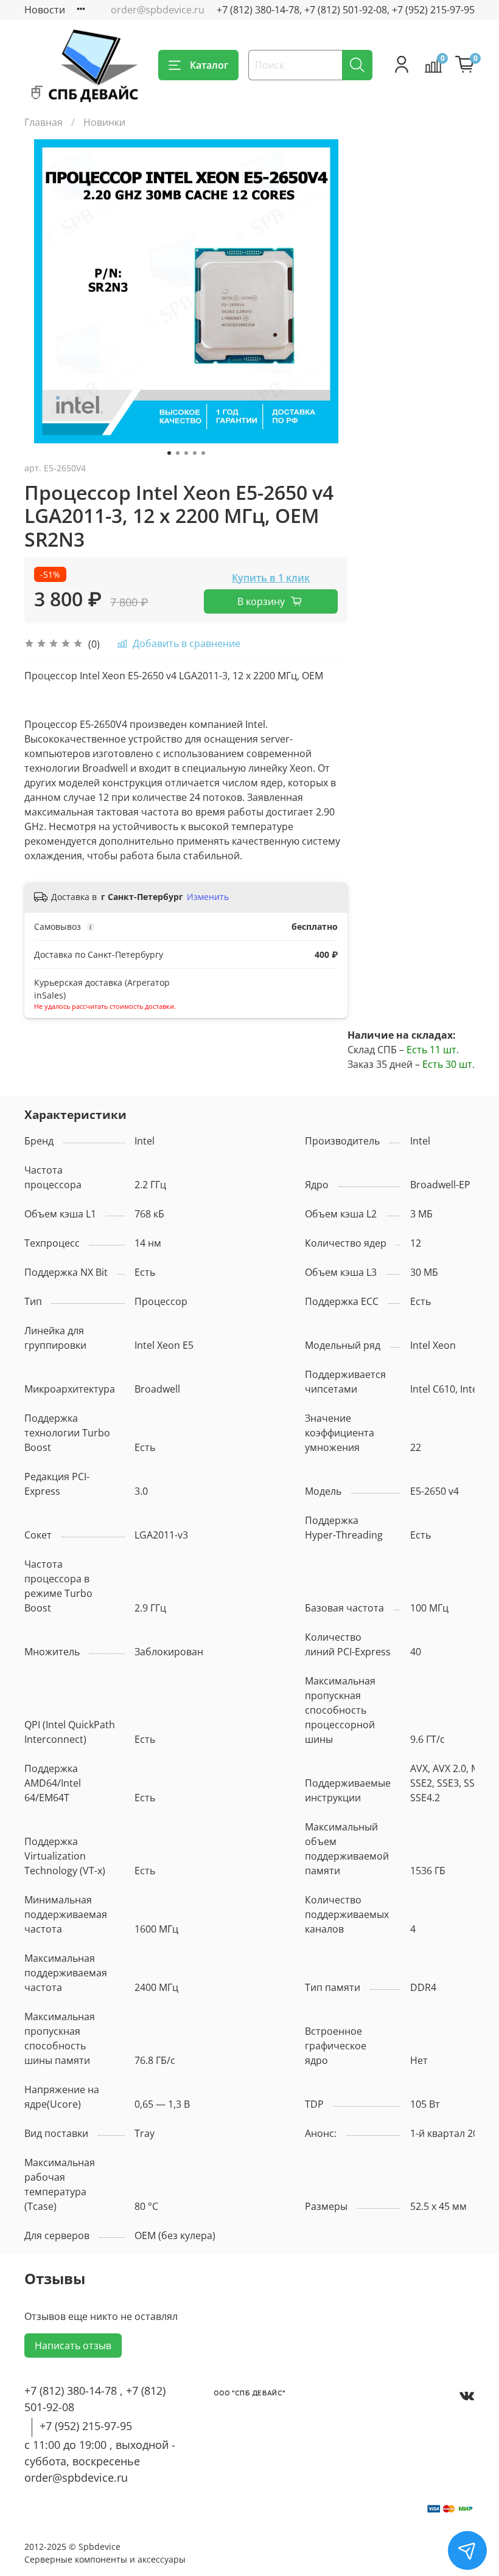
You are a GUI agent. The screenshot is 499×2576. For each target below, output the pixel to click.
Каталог (209, 65)
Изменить (208, 897)
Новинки (104, 122)
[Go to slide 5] (203, 453)
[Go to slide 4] (195, 453)
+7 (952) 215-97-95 (86, 2426)
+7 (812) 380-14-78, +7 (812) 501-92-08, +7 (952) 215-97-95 (346, 10)
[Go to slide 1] (169, 453)
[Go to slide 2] (178, 453)
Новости (45, 10)
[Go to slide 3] (186, 453)
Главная (44, 122)
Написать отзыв (73, 2346)
